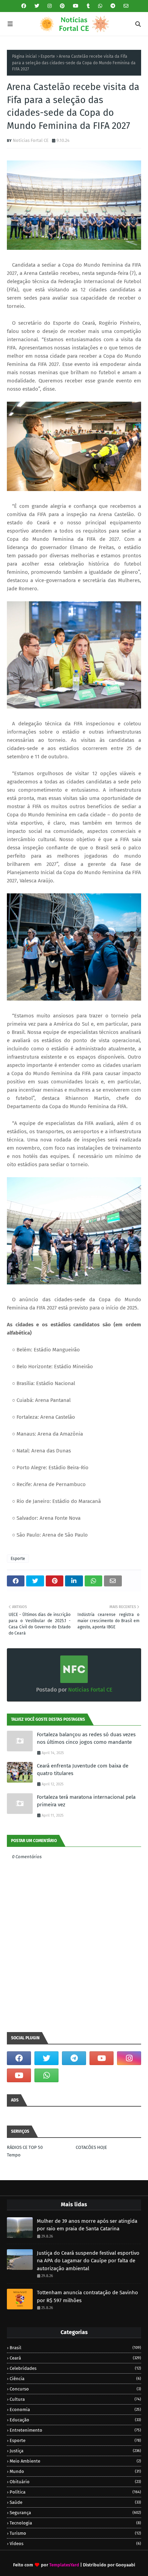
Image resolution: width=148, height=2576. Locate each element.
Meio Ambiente (75, 2461)
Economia (75, 2410)
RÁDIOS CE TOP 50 (25, 2147)
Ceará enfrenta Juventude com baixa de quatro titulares (83, 1770)
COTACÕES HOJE (91, 2147)
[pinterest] (62, 6)
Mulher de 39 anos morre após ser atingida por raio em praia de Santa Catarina (87, 2225)
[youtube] (76, 6)
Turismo (75, 2533)
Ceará (75, 2358)
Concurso (75, 2389)
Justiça (75, 2451)
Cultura (75, 2399)
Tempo (14, 2155)
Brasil (75, 2348)
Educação (75, 2420)
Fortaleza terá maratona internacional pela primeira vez (86, 1801)
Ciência (75, 2379)
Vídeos (75, 2544)
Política (75, 2492)
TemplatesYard (64, 2565)
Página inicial (24, 56)
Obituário (75, 2482)
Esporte (48, 56)
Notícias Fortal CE (31, 140)
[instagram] (50, 6)
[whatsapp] (100, 6)
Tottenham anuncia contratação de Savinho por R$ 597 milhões (87, 2296)
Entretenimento (75, 2430)
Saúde (75, 2502)
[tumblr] (88, 6)
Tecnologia (75, 2523)
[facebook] (24, 6)
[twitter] (37, 6)
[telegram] (113, 6)
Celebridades (75, 2368)
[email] (125, 6)
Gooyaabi (125, 2565)
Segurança (75, 2513)
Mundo (75, 2471)
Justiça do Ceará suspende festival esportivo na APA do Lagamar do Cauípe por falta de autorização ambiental (88, 2261)
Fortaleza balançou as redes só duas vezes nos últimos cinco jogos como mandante (86, 1738)
